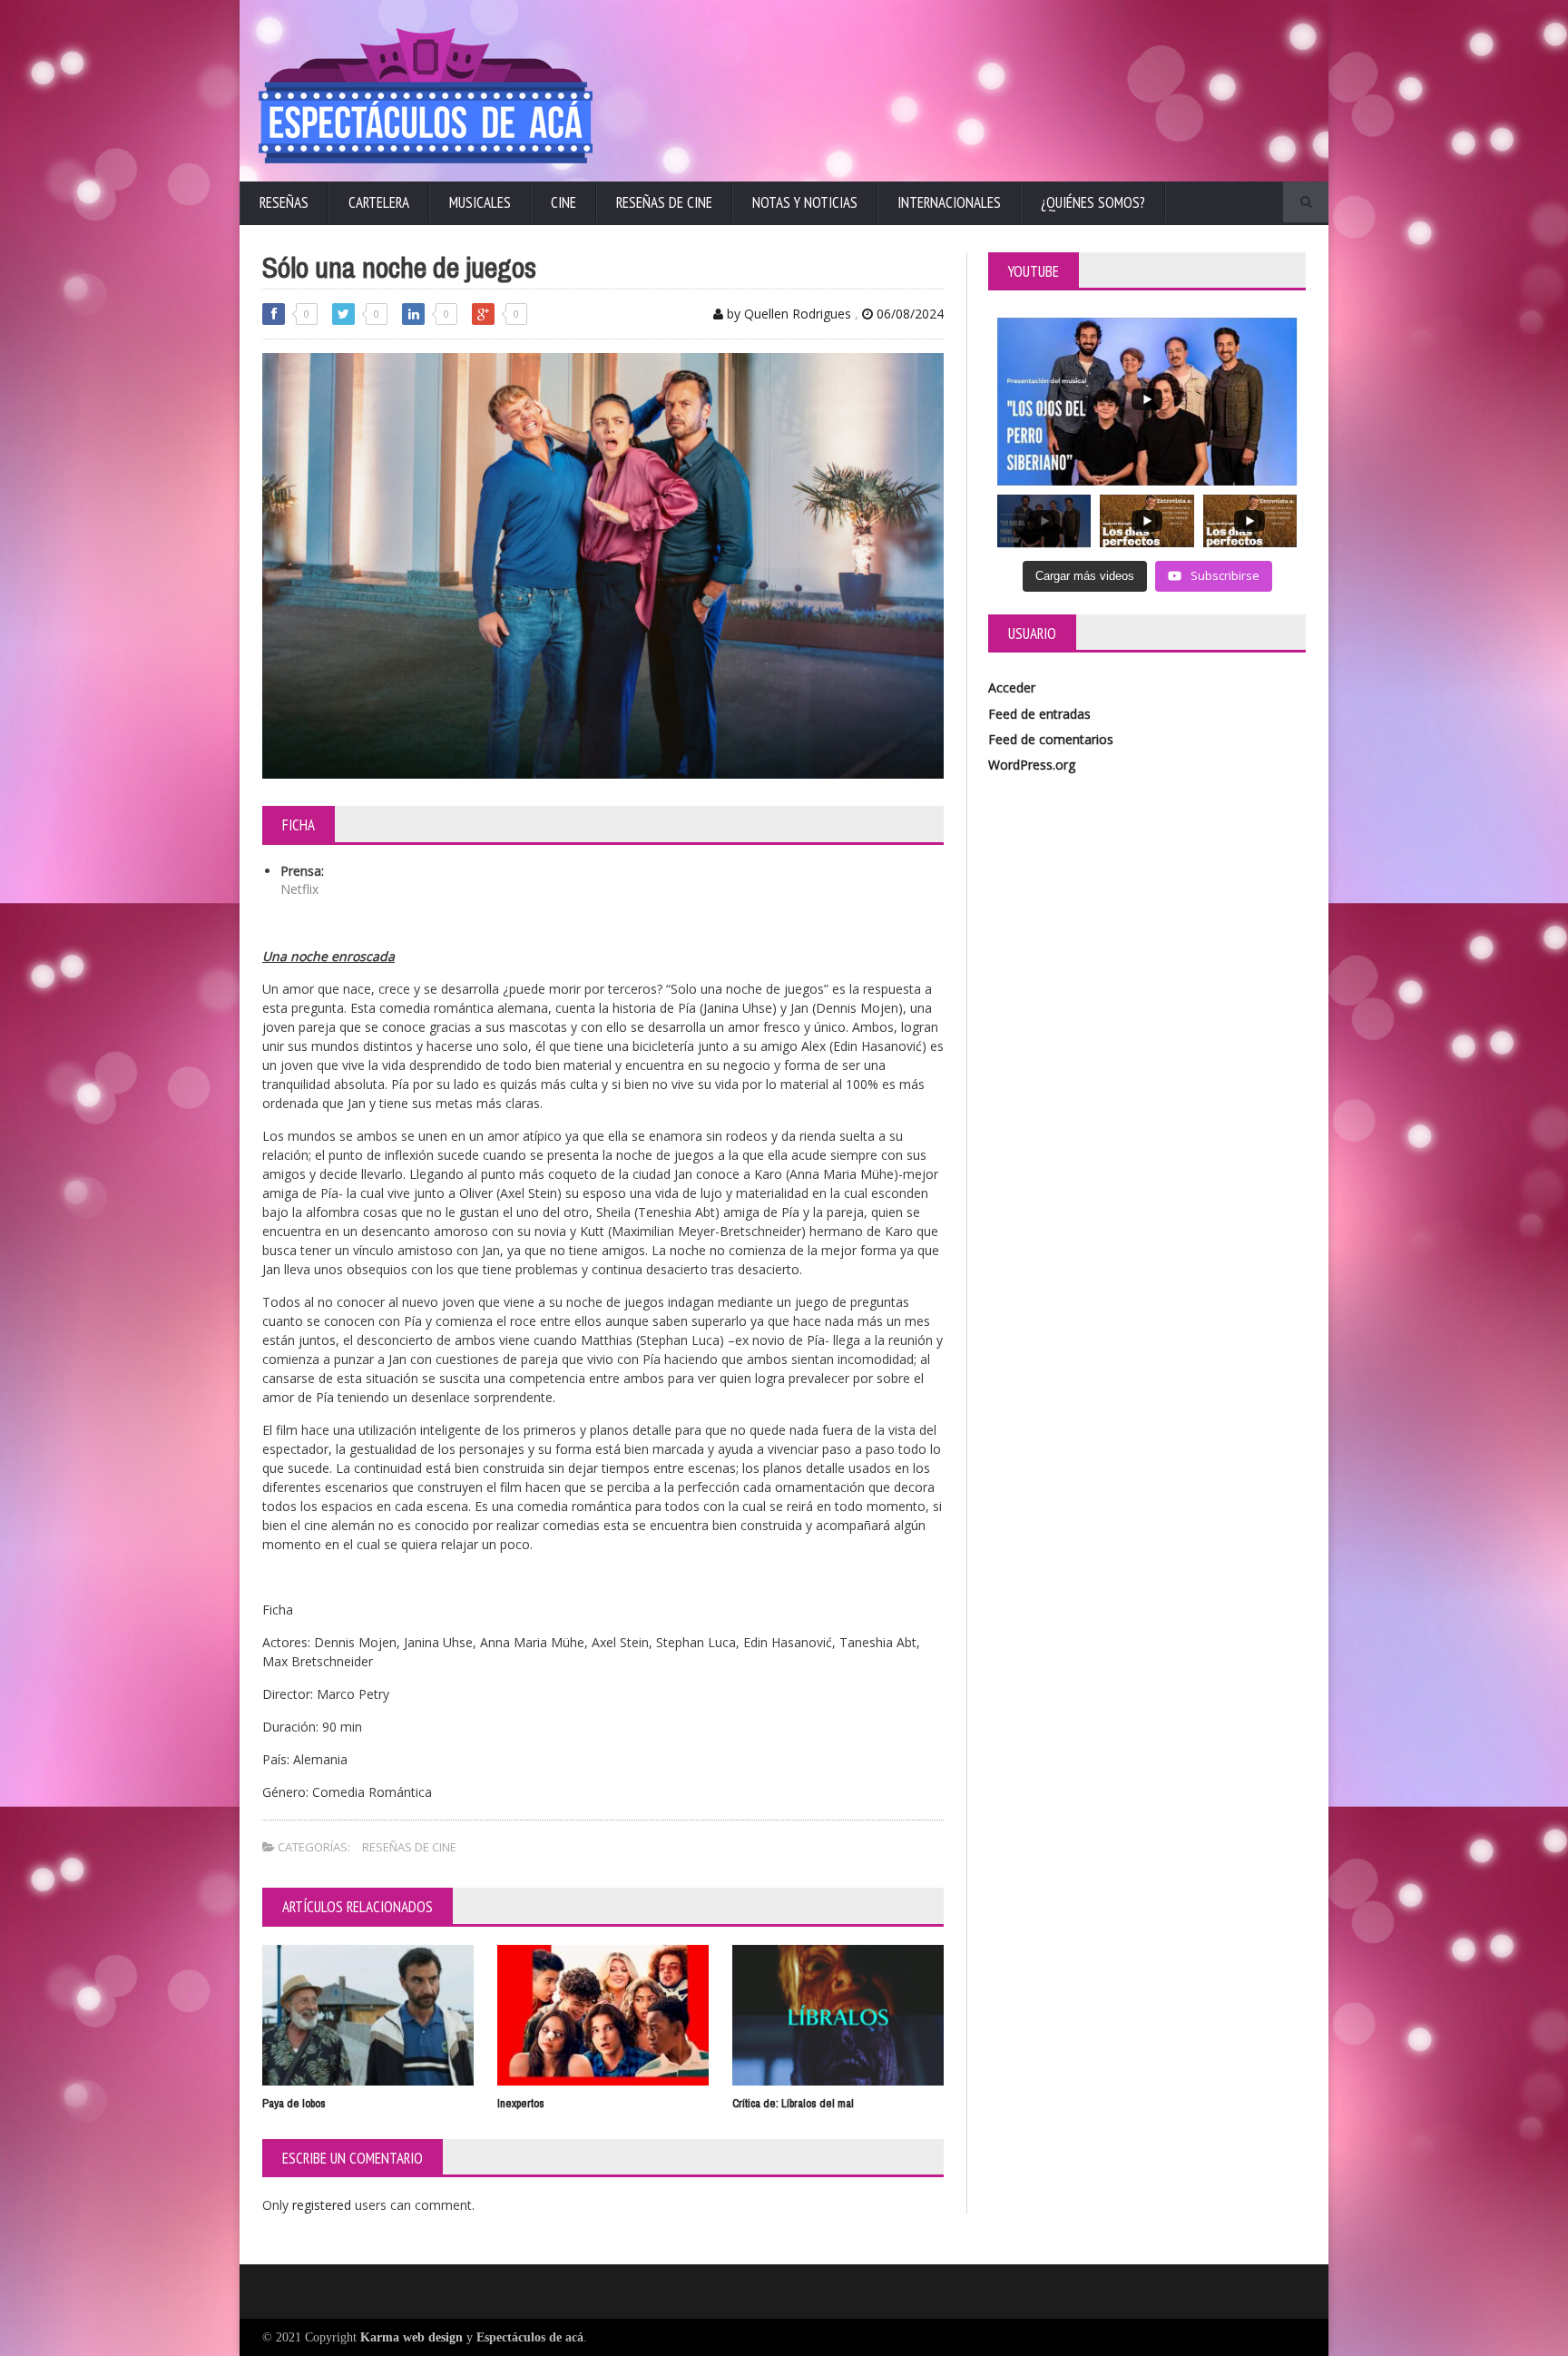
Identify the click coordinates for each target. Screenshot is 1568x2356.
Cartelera (379, 202)
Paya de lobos (294, 2103)
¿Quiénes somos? (1093, 202)
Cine (563, 202)
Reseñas (284, 202)
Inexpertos (521, 2103)
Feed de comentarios (1051, 739)
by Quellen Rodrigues (787, 314)
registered (323, 2205)
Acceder (1012, 687)
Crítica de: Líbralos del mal (793, 2103)
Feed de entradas (1039, 714)
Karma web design (412, 2337)
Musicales (480, 202)
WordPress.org (1032, 765)
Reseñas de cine (664, 202)
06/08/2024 (908, 314)
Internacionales (949, 202)
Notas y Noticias (805, 202)
